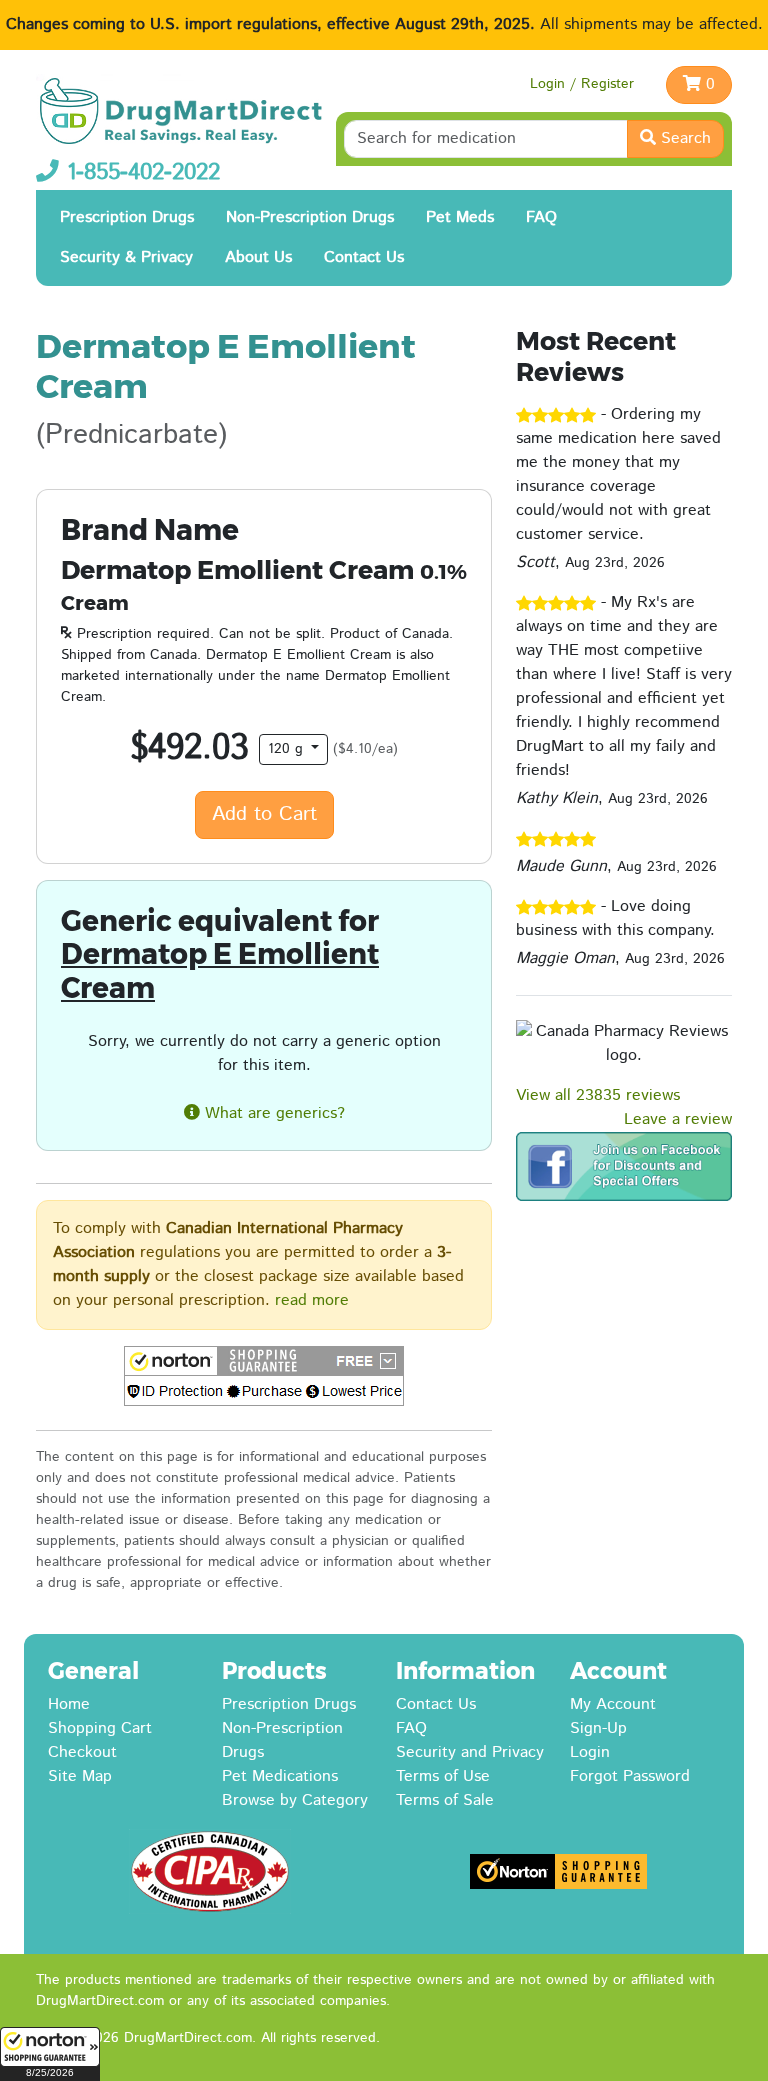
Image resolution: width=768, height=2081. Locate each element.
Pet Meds (460, 217)
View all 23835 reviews (598, 1095)
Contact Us (364, 257)
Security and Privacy (470, 1752)
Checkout (82, 1752)
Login (590, 1752)
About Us (258, 257)
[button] (50, 2054)
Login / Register (582, 84)
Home (69, 1704)
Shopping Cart (100, 1728)
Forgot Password (630, 1776)
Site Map (80, 1776)
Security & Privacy (126, 257)
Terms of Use (443, 1776)
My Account (613, 1704)
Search (683, 138)
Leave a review (678, 1119)
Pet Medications (280, 1776)
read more (312, 1300)
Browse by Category (295, 1800)
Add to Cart (264, 814)
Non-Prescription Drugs (310, 217)
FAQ (541, 217)
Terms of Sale (445, 1800)
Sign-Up (598, 1728)
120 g (288, 749)
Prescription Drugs (127, 217)
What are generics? (272, 1113)
